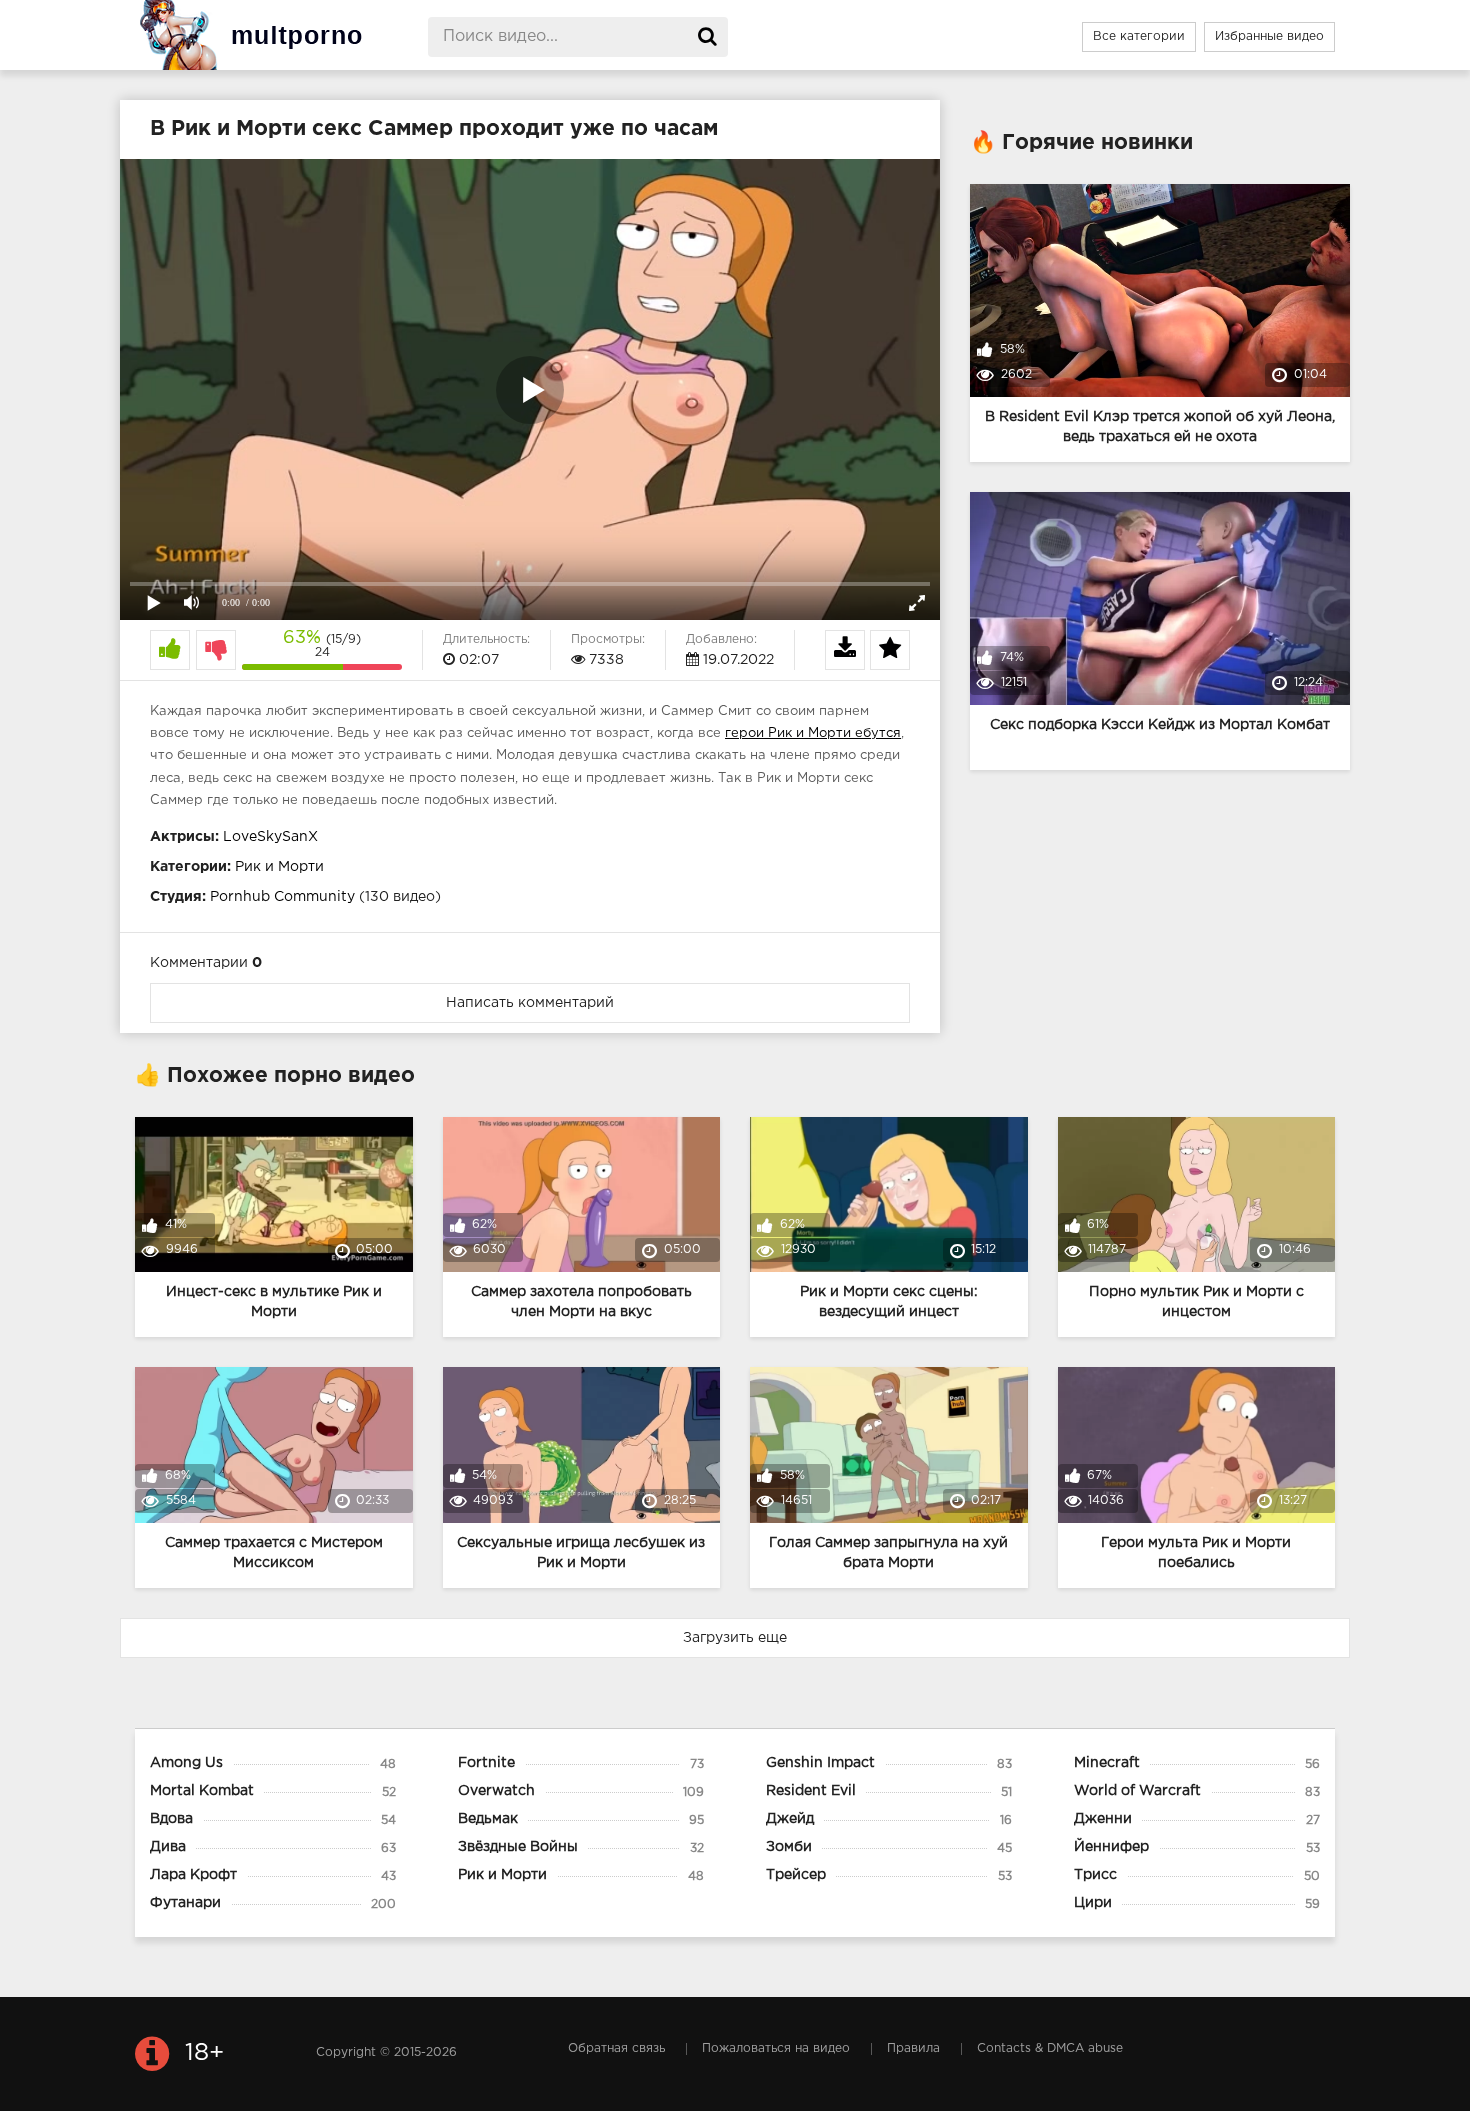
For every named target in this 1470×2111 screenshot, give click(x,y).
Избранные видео (1269, 36)
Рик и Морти (279, 867)
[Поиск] (708, 37)
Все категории (1139, 36)
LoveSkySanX (270, 837)
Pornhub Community (282, 897)
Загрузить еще (735, 1638)
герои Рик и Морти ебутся (813, 733)
